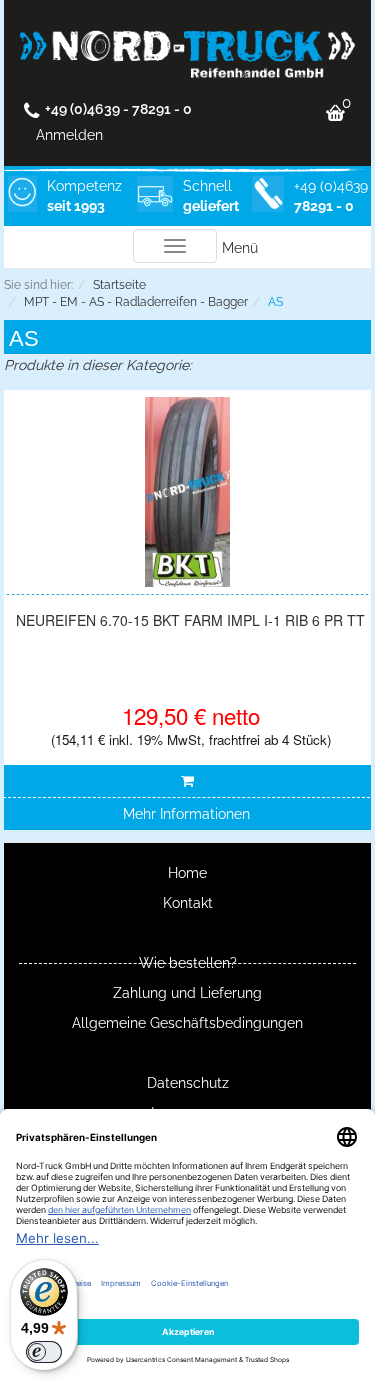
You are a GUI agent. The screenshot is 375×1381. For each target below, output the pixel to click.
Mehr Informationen (186, 814)
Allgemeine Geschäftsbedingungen (187, 1023)
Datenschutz (188, 1083)
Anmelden (69, 135)
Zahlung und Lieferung (187, 993)
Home (187, 873)
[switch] (44, 1352)
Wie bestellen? (188, 963)
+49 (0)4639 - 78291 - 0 (118, 109)
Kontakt (188, 903)
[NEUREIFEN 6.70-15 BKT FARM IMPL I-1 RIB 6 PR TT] (188, 492)
